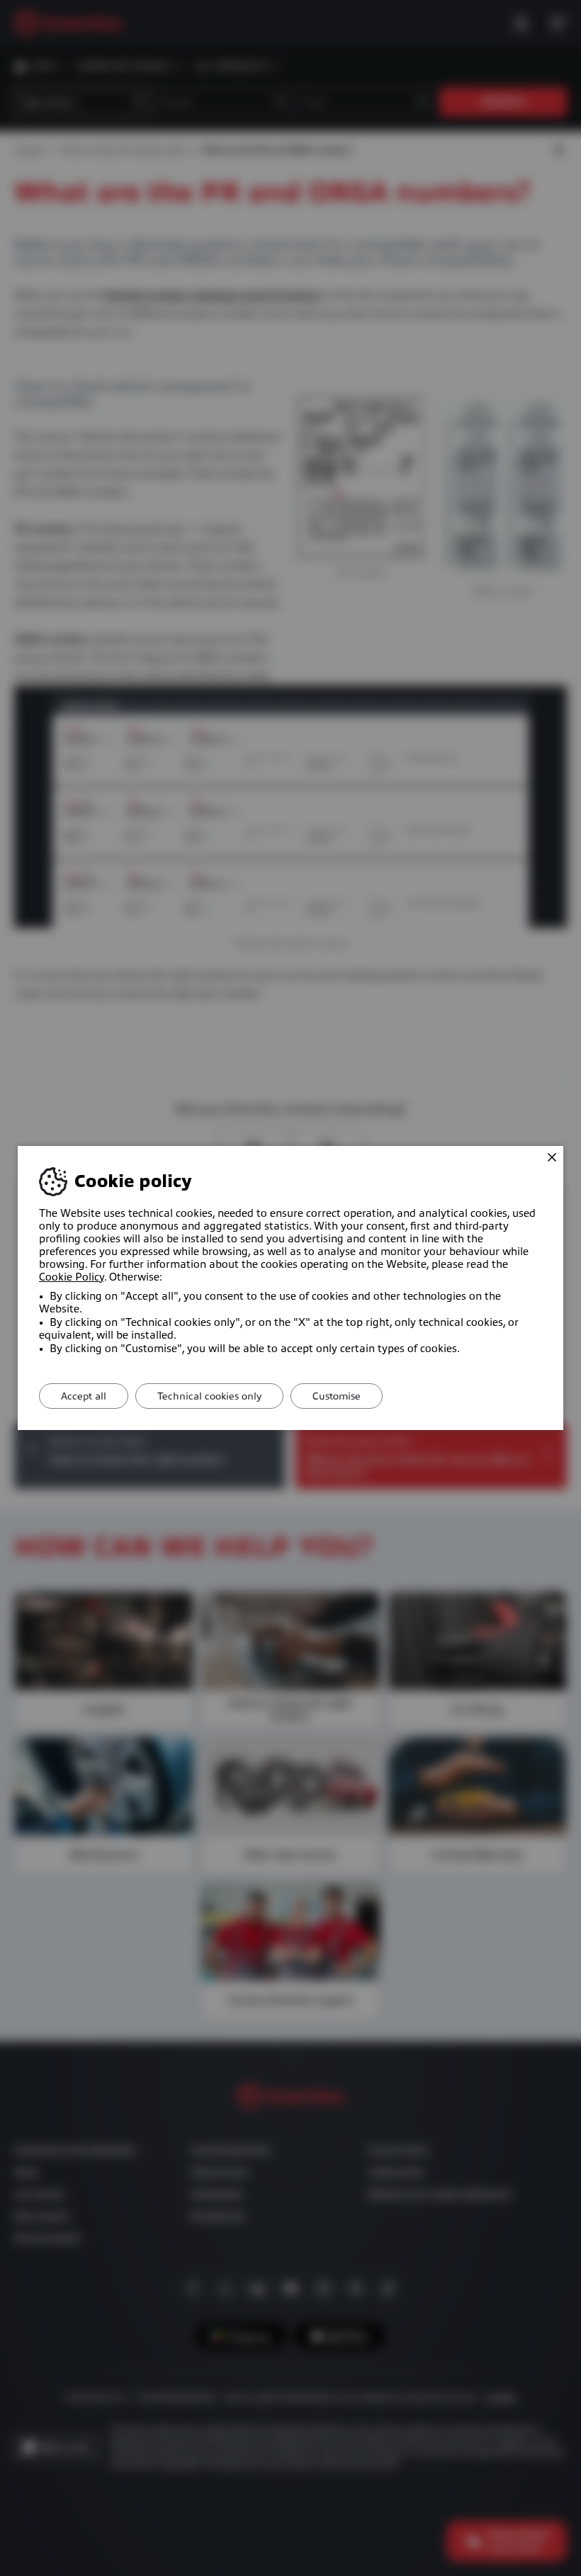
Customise (337, 1396)
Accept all (84, 1396)
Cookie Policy (72, 1277)
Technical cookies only (209, 1396)
